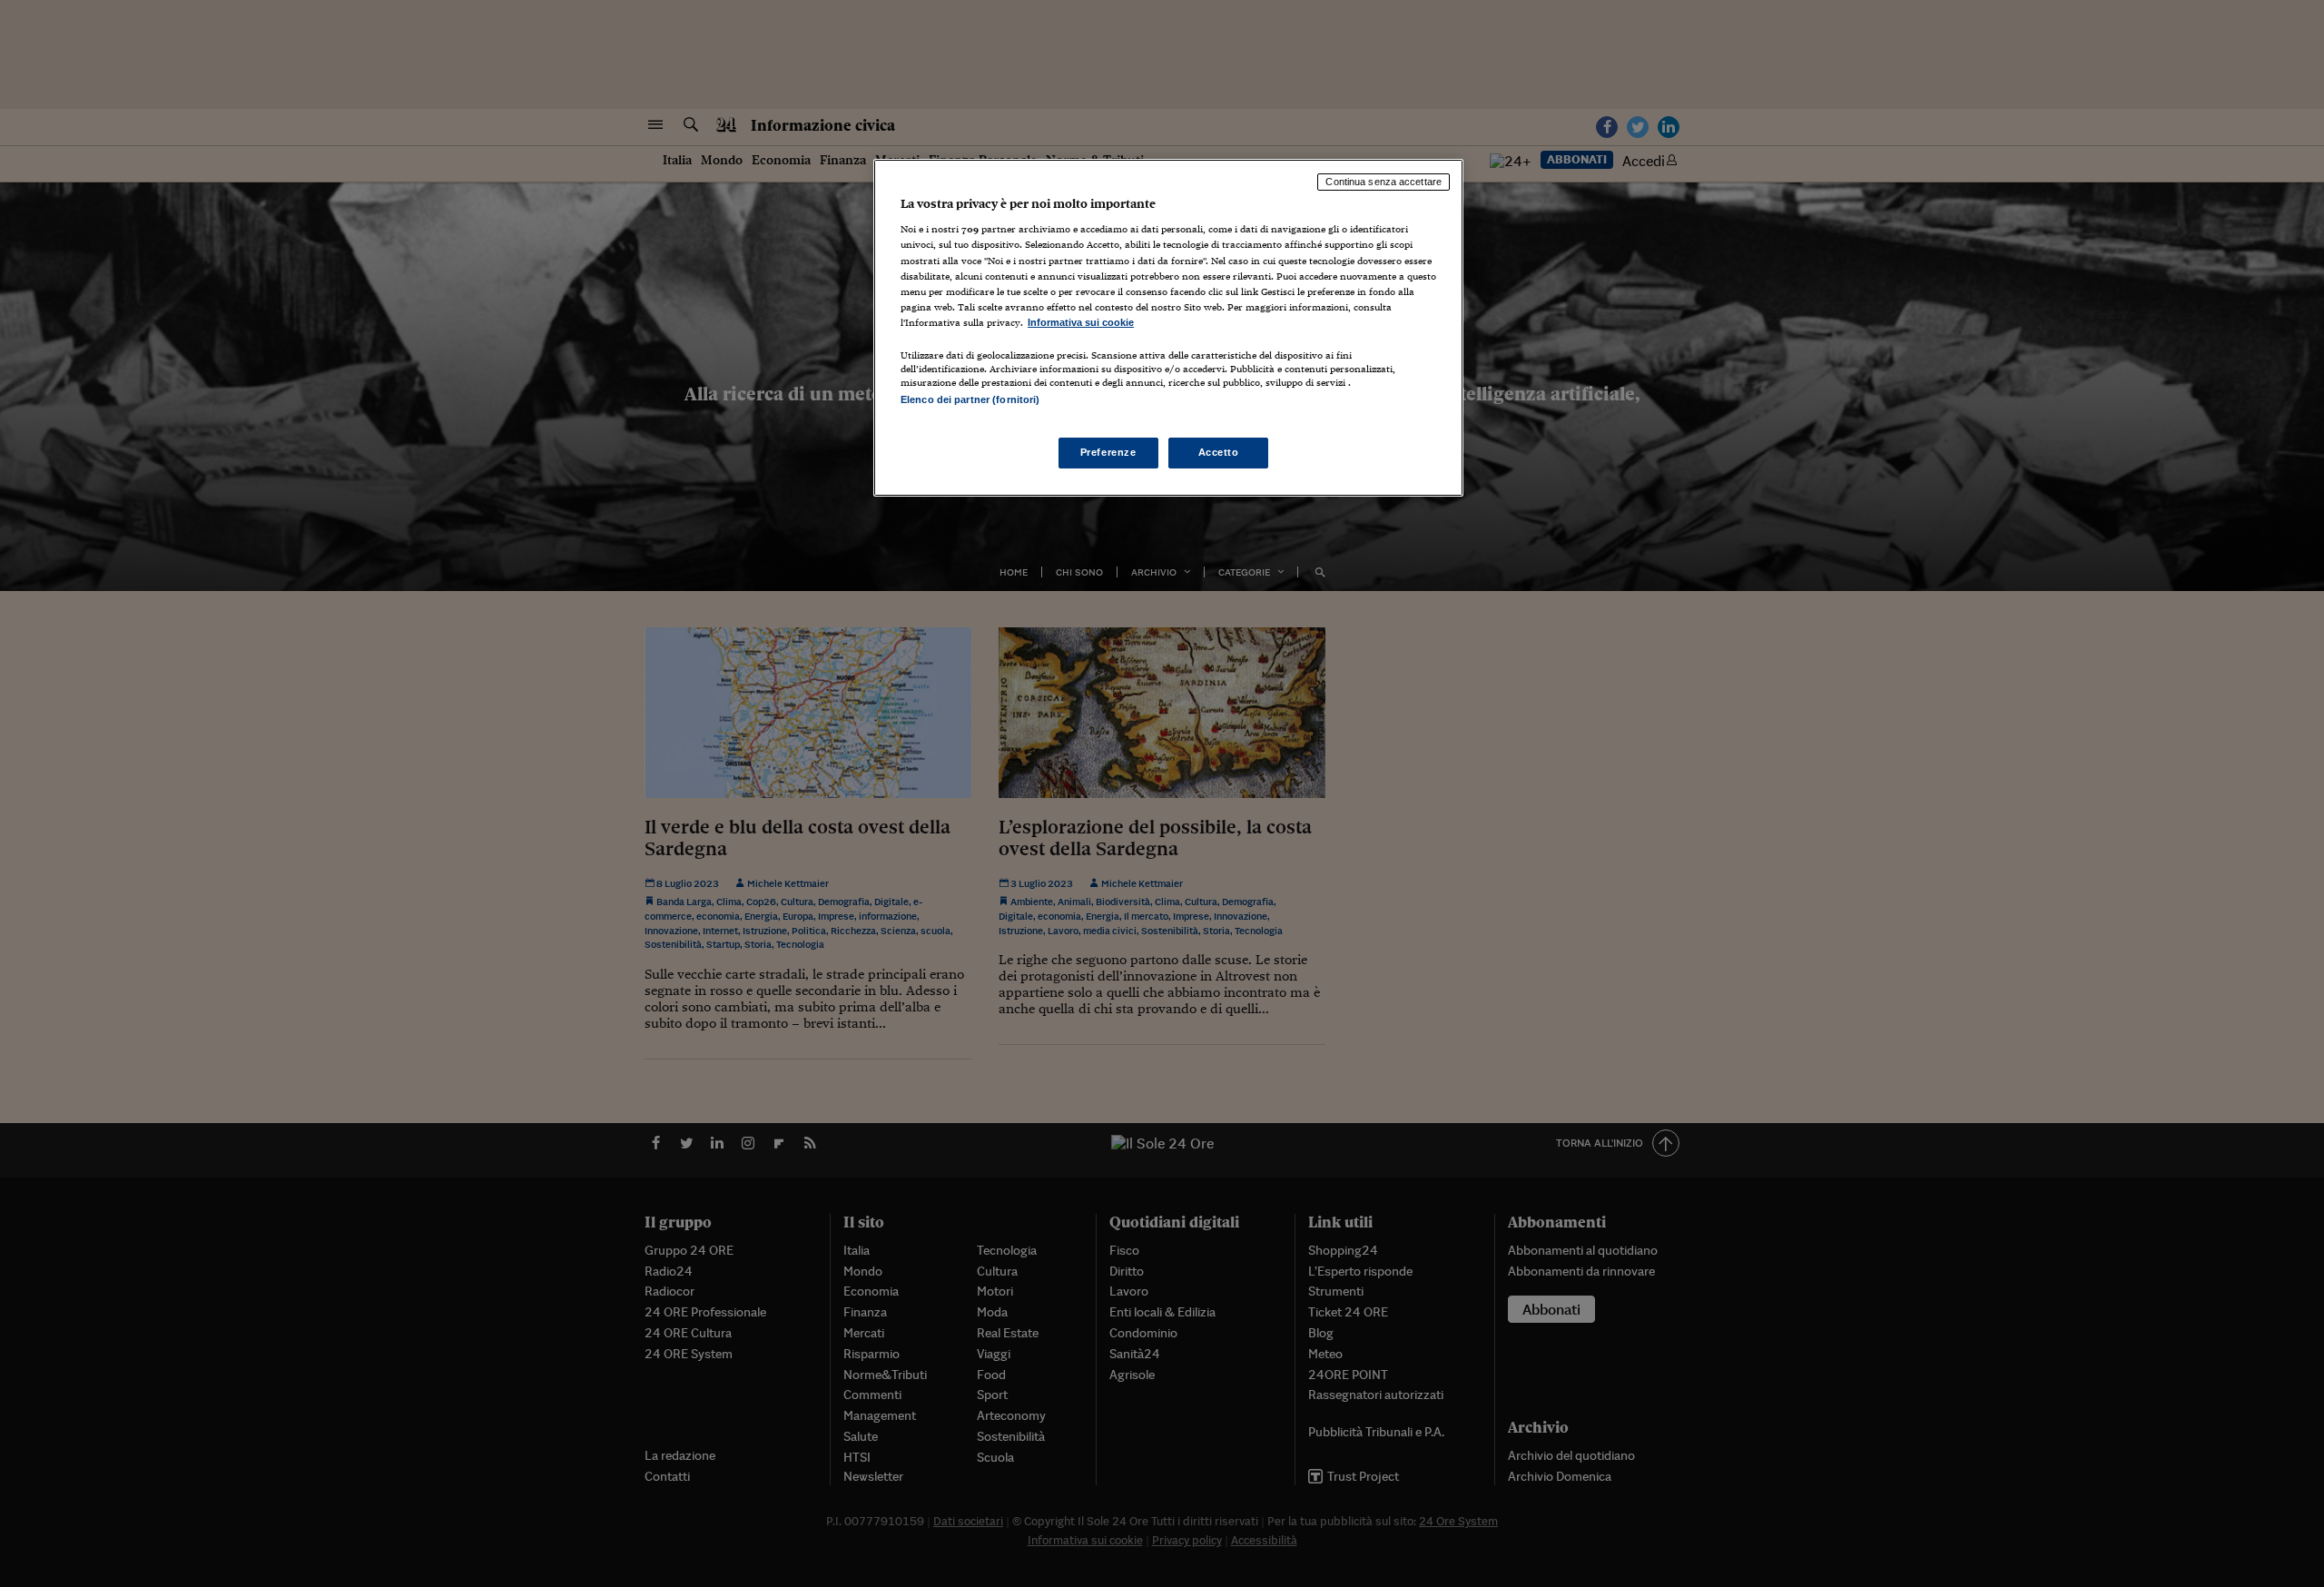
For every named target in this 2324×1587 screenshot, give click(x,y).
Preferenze (1108, 452)
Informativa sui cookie (1081, 322)
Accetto (1219, 452)
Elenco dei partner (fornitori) (970, 399)
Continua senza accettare (1384, 182)
